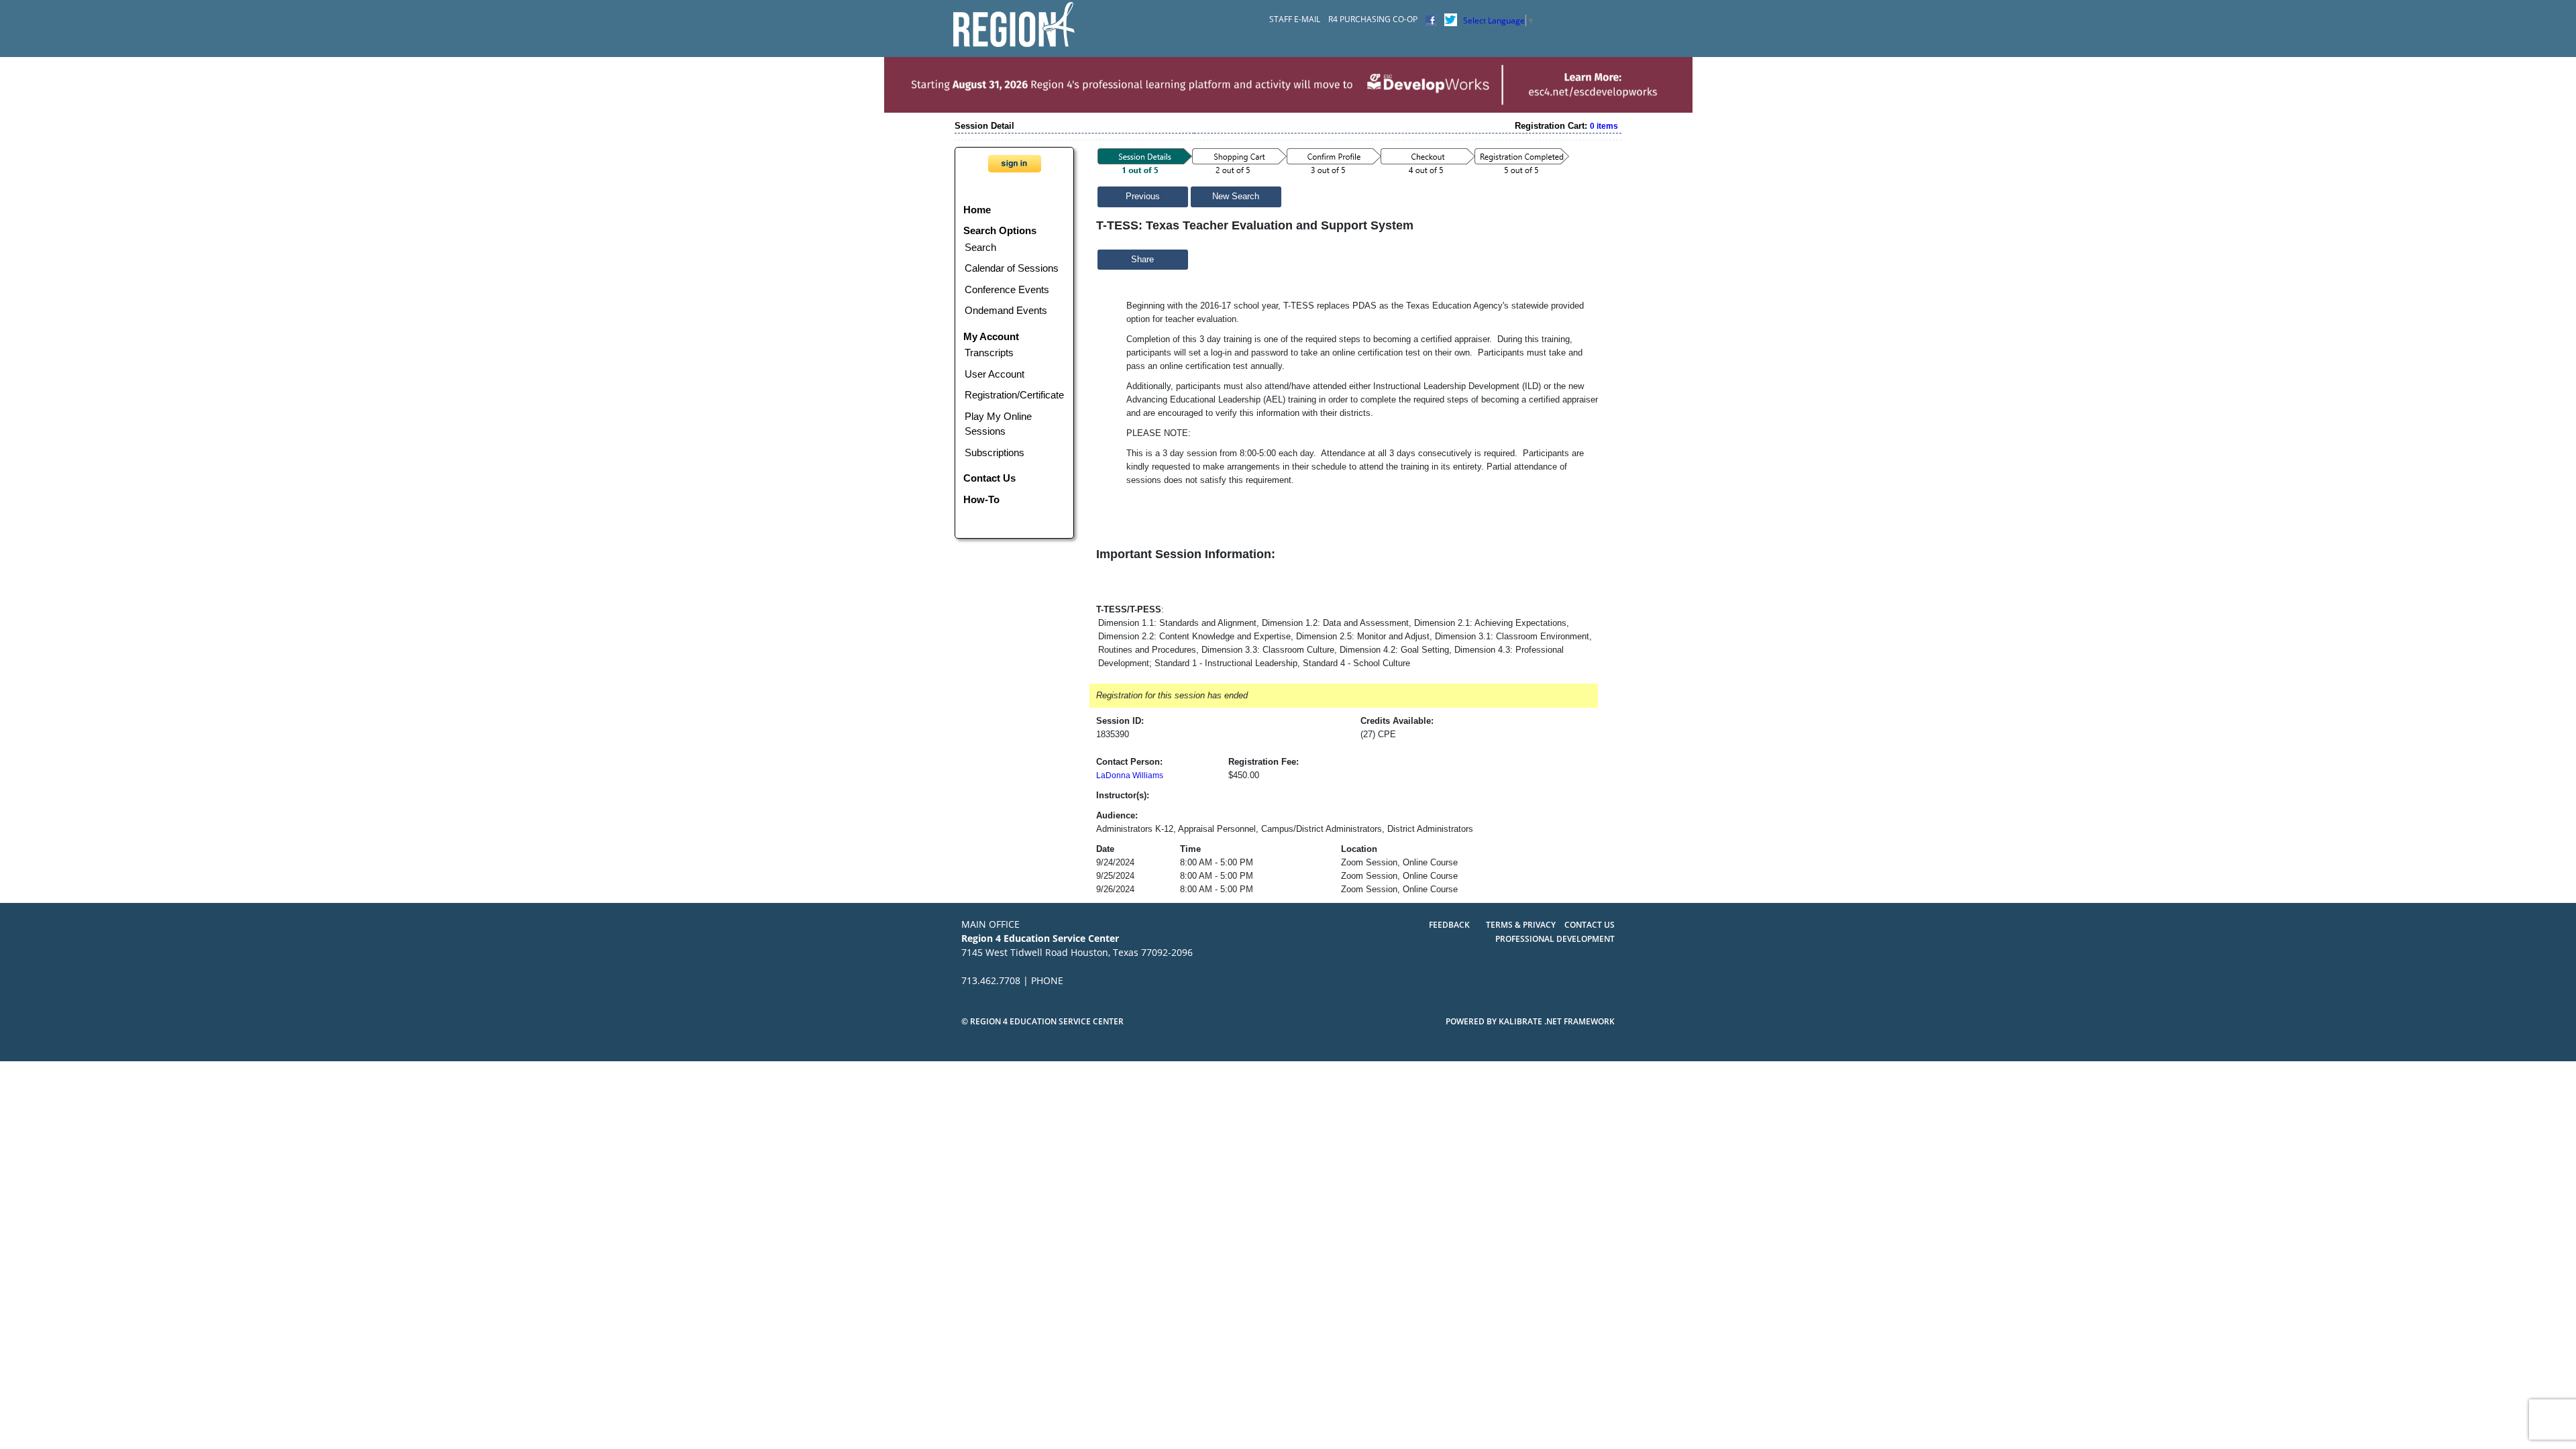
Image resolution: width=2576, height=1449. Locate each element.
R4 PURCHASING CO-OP (1373, 19)
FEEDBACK (1449, 925)
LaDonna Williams (1130, 775)
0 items (1604, 126)
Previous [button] (1143, 197)
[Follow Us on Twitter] (1451, 19)
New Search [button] (1236, 197)
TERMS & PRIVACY (1522, 925)
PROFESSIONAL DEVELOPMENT (1555, 939)
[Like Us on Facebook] (1431, 19)
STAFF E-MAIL (1295, 19)
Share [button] (1142, 260)
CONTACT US (1590, 925)
